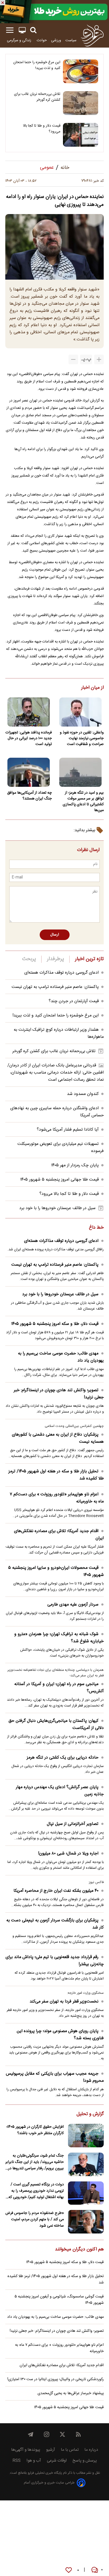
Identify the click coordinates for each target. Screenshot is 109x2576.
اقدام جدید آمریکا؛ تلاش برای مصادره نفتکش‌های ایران (59, 1535)
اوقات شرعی (57, 2461)
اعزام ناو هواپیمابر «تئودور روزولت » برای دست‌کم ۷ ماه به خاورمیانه (57, 1498)
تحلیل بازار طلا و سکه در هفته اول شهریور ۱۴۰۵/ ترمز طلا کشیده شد (56, 1475)
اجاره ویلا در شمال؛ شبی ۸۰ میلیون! (68, 1854)
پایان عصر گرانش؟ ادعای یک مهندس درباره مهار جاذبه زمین (60, 1791)
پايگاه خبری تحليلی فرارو (44, 2473)
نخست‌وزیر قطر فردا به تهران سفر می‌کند (64, 2002)
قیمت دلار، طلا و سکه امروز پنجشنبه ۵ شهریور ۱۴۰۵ (55, 1324)
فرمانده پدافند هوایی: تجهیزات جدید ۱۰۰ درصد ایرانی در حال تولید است (29, 738)
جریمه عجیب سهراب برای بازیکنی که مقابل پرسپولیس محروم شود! (55, 2077)
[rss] (78, 2434)
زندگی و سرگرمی (20, 40)
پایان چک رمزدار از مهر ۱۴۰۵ (75, 1165)
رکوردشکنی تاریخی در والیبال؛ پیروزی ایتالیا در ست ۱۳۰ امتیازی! (56, 2379)
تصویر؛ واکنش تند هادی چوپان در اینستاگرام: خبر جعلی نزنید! (59, 1394)
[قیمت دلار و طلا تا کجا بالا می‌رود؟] (81, 135)
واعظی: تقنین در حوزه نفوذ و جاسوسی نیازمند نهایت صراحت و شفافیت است (82, 738)
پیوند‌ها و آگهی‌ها (26, 2450)
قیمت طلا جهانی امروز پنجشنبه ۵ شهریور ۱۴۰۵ (59, 1180)
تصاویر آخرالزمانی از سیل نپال (73, 1824)
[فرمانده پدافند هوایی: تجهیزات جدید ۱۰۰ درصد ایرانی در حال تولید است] (29, 712)
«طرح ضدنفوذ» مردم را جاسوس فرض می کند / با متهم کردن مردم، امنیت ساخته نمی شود (35, 2219)
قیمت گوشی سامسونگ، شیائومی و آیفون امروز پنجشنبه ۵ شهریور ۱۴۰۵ (59, 2300)
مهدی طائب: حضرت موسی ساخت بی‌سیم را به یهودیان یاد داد (61, 1357)
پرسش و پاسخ (85, 2461)
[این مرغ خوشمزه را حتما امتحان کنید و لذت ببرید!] (81, 71)
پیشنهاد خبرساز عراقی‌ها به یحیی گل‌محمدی (71, 2393)
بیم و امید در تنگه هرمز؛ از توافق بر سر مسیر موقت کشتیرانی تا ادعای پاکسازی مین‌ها (83, 802)
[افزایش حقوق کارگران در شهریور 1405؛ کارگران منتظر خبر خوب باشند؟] (86, 2136)
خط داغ (96, 1228)
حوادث (42, 40)
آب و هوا (34, 2461)
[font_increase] (99, 359)
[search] (33, 30)
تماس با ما (70, 2450)
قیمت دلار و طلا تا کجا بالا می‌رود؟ (42, 129)
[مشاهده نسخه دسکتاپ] (22, 30)
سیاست (71, 40)
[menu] (10, 30)
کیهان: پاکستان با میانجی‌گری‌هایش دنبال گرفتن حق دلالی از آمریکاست (56, 1724)
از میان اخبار (92, 688)
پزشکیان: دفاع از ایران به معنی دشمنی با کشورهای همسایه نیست (58, 1438)
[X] (62, 2434)
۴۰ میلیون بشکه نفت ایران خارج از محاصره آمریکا (56, 1891)
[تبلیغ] (54, 12)
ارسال (55, 935)
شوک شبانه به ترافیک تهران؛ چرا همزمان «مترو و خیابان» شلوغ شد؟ (59, 1638)
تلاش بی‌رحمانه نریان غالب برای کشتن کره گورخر (37, 97)
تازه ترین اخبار (89, 959)
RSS (17, 2461)
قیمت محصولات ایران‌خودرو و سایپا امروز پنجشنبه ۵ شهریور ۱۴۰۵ (56, 1571)
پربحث (29, 959)
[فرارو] (92, 35)
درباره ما (91, 2450)
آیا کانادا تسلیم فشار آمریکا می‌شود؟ (68, 1130)
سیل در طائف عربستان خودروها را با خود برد (57, 1208)
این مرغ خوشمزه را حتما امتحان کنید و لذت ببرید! (37, 65)
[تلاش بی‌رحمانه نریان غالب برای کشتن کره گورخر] (81, 103)
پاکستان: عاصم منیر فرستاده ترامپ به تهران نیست (55, 987)
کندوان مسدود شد (83, 1094)
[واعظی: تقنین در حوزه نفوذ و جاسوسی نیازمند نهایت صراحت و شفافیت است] (80, 712)
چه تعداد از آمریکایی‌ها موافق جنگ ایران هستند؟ (29, 796)
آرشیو (51, 2450)
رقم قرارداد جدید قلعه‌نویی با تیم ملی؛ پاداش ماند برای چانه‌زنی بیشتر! (55, 1961)
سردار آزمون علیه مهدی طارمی (73, 1605)
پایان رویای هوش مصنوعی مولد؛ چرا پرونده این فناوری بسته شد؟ (60, 2035)
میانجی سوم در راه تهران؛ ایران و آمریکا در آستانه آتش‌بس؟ (59, 1688)
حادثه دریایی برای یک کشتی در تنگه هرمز (63, 1758)
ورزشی (56, 40)
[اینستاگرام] (47, 2434)
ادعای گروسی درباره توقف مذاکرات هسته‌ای (62, 973)
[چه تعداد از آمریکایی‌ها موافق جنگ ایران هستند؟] (29, 772)
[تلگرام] (31, 2434)
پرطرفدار (55, 959)
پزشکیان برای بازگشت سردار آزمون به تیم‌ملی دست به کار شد (55, 1924)
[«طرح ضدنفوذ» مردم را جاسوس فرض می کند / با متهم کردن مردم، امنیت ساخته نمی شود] (86, 2222)
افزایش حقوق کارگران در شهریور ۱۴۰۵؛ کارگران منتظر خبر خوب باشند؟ (35, 2130)
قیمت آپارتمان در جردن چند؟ (74, 1001)
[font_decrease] (73, 359)
